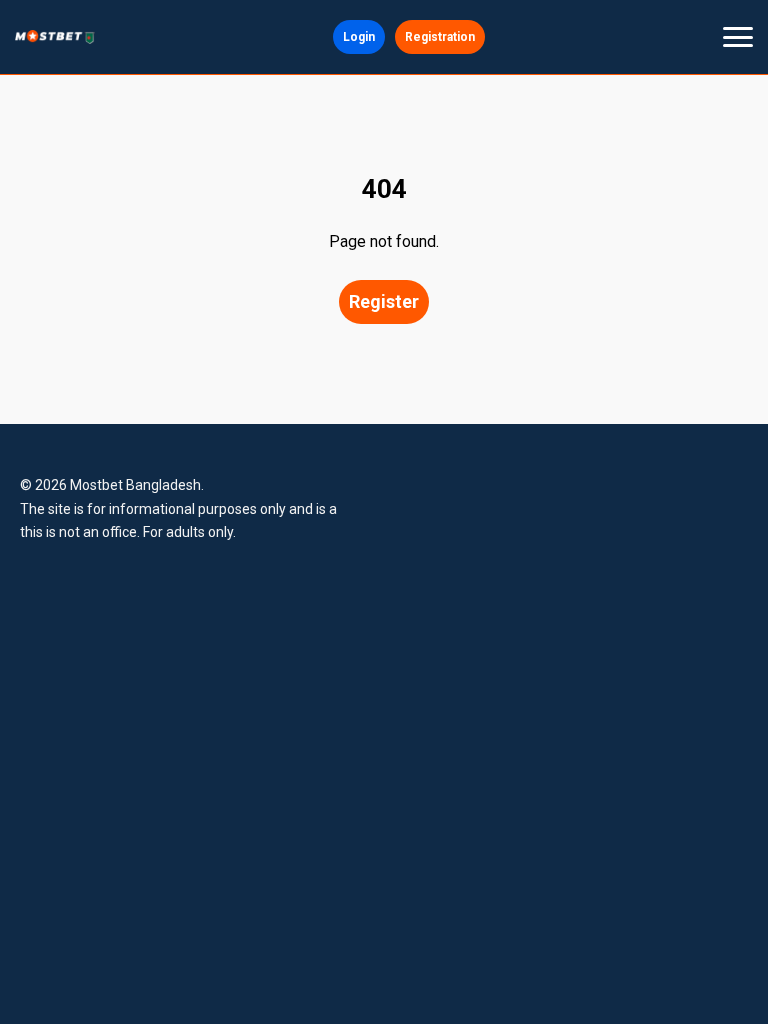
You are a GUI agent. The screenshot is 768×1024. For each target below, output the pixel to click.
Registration (440, 37)
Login (359, 37)
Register (384, 301)
